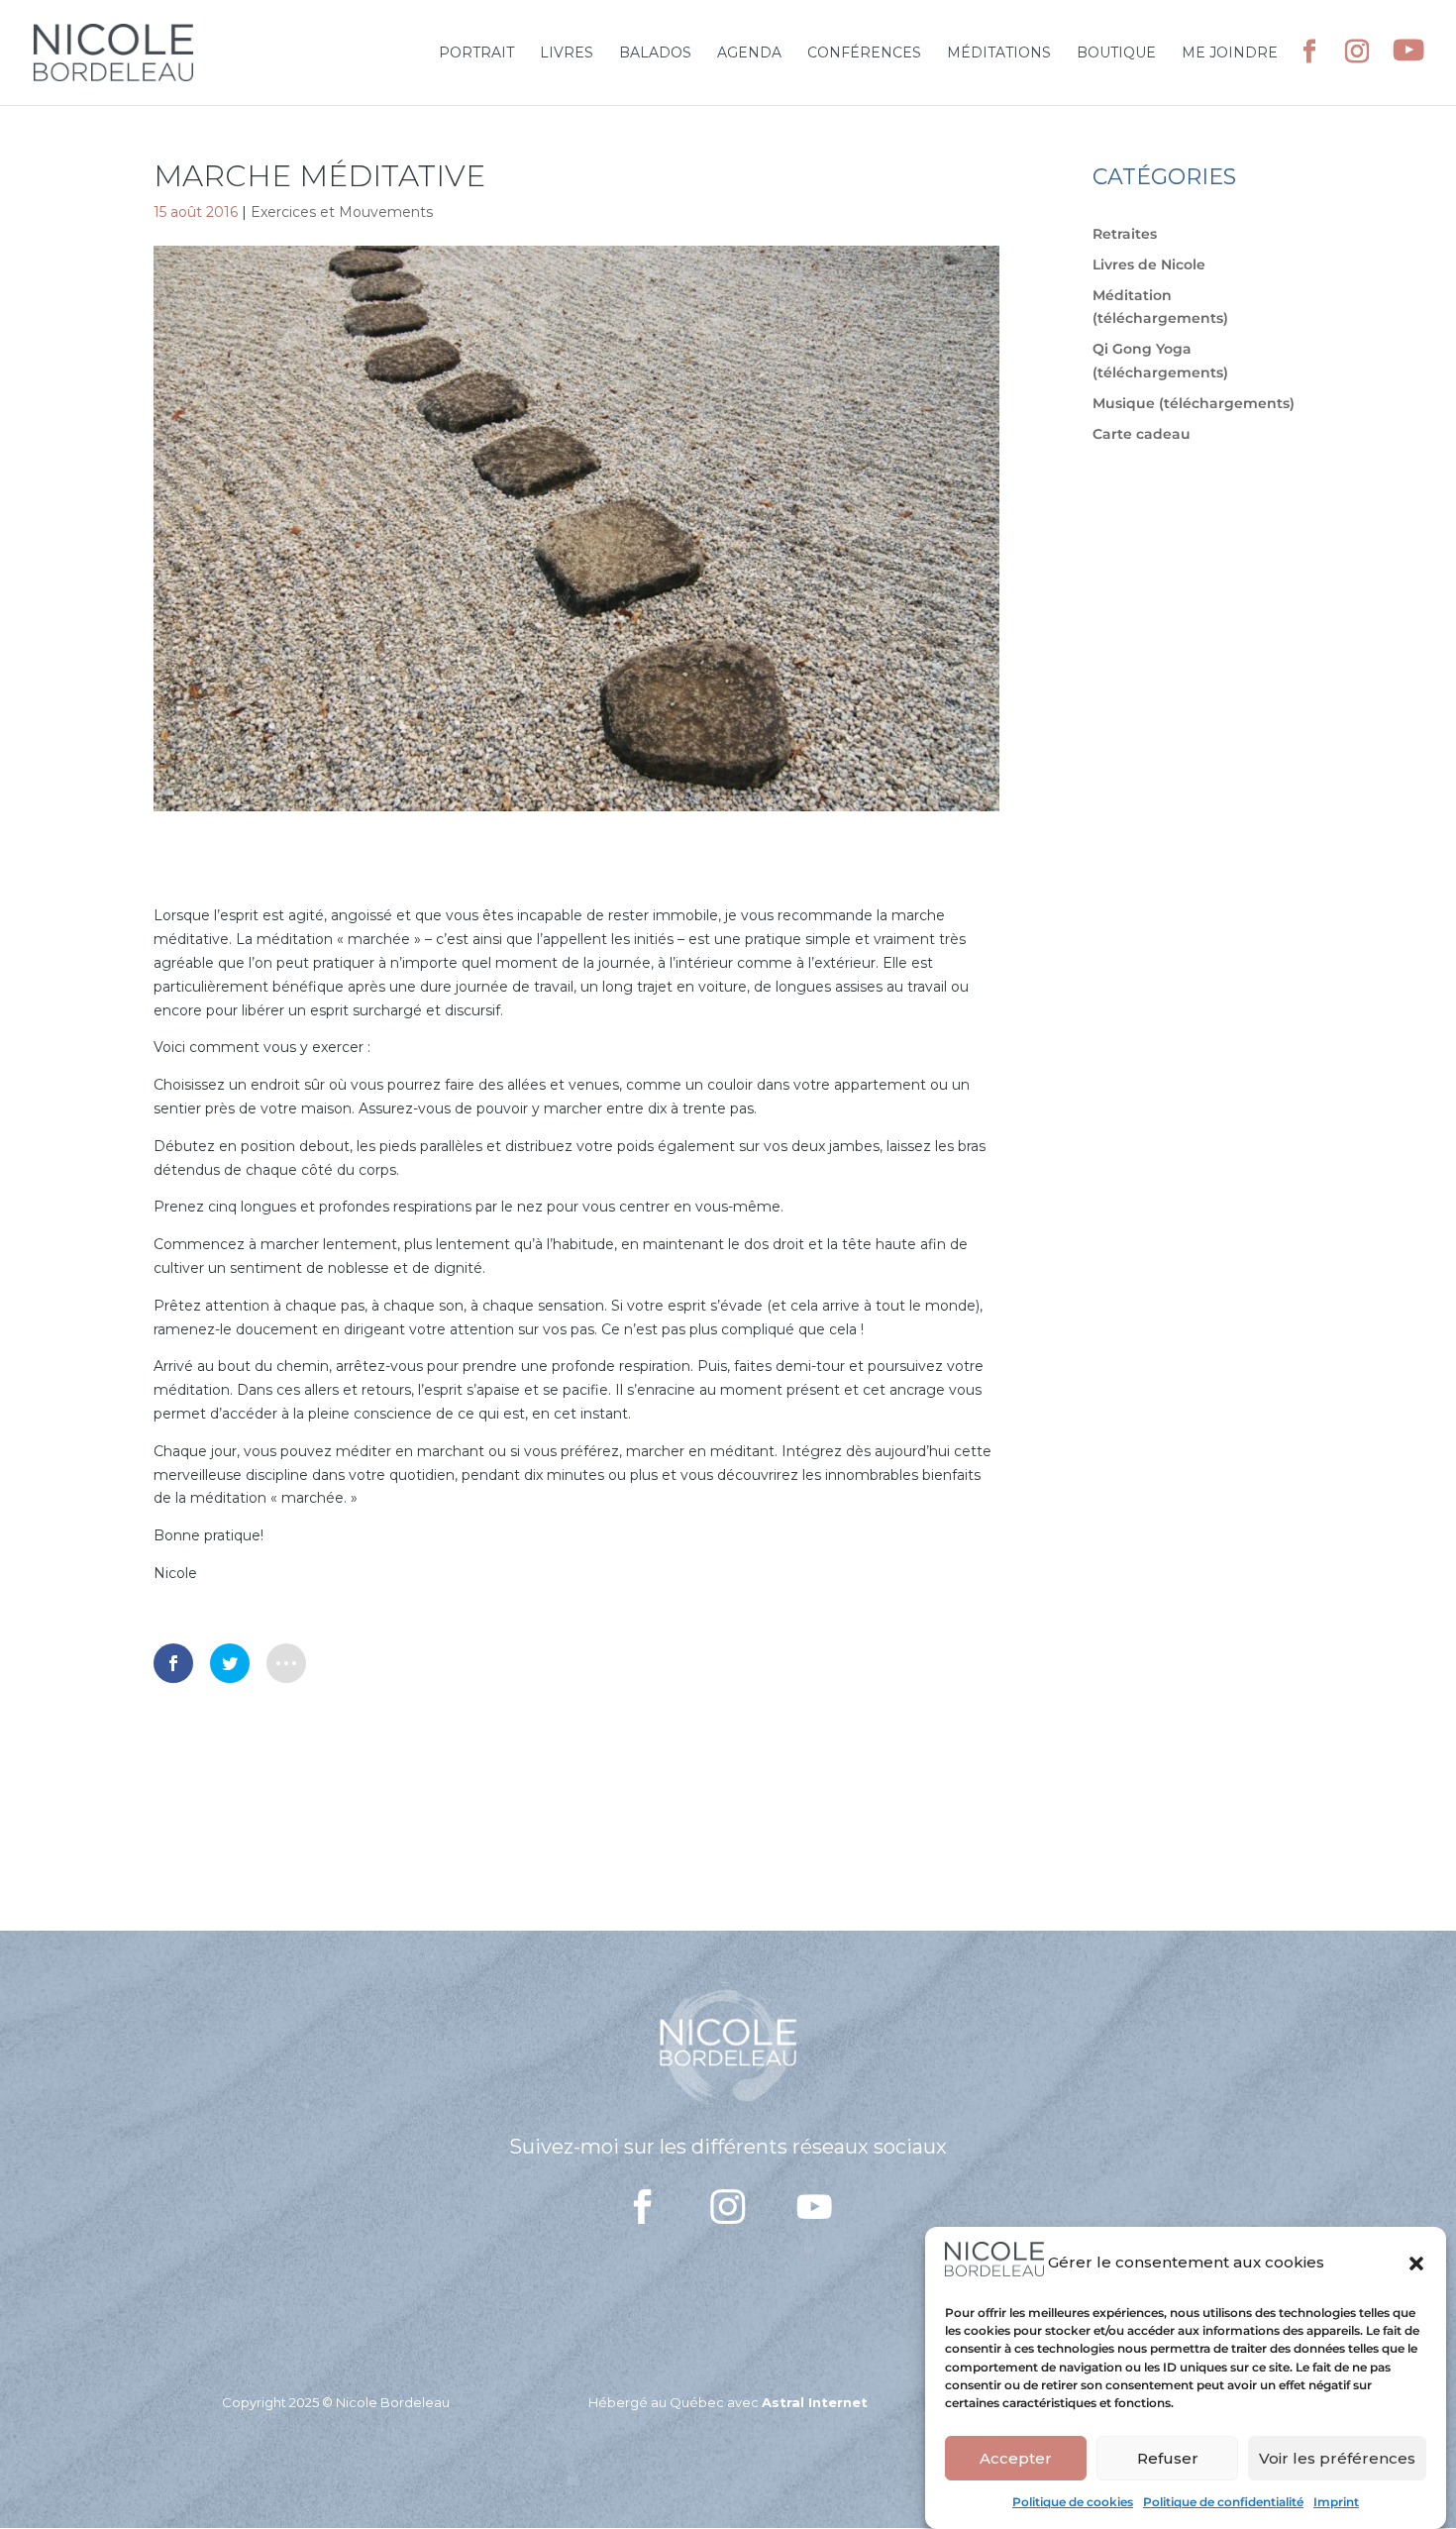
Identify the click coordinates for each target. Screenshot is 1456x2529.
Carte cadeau (1142, 434)
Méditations (999, 53)
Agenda (749, 53)
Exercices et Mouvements (342, 212)
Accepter (1016, 2458)
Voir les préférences (1337, 2458)
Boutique (1116, 53)
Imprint (1336, 2502)
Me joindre (1230, 53)
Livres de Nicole (1149, 264)
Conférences (864, 53)
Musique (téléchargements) (1194, 403)
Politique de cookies (1073, 2502)
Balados (655, 53)
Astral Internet (815, 2402)
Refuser (1168, 2458)
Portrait (476, 53)
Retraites (1125, 234)
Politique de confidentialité (1223, 2502)
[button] (1416, 2264)
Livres (567, 53)
